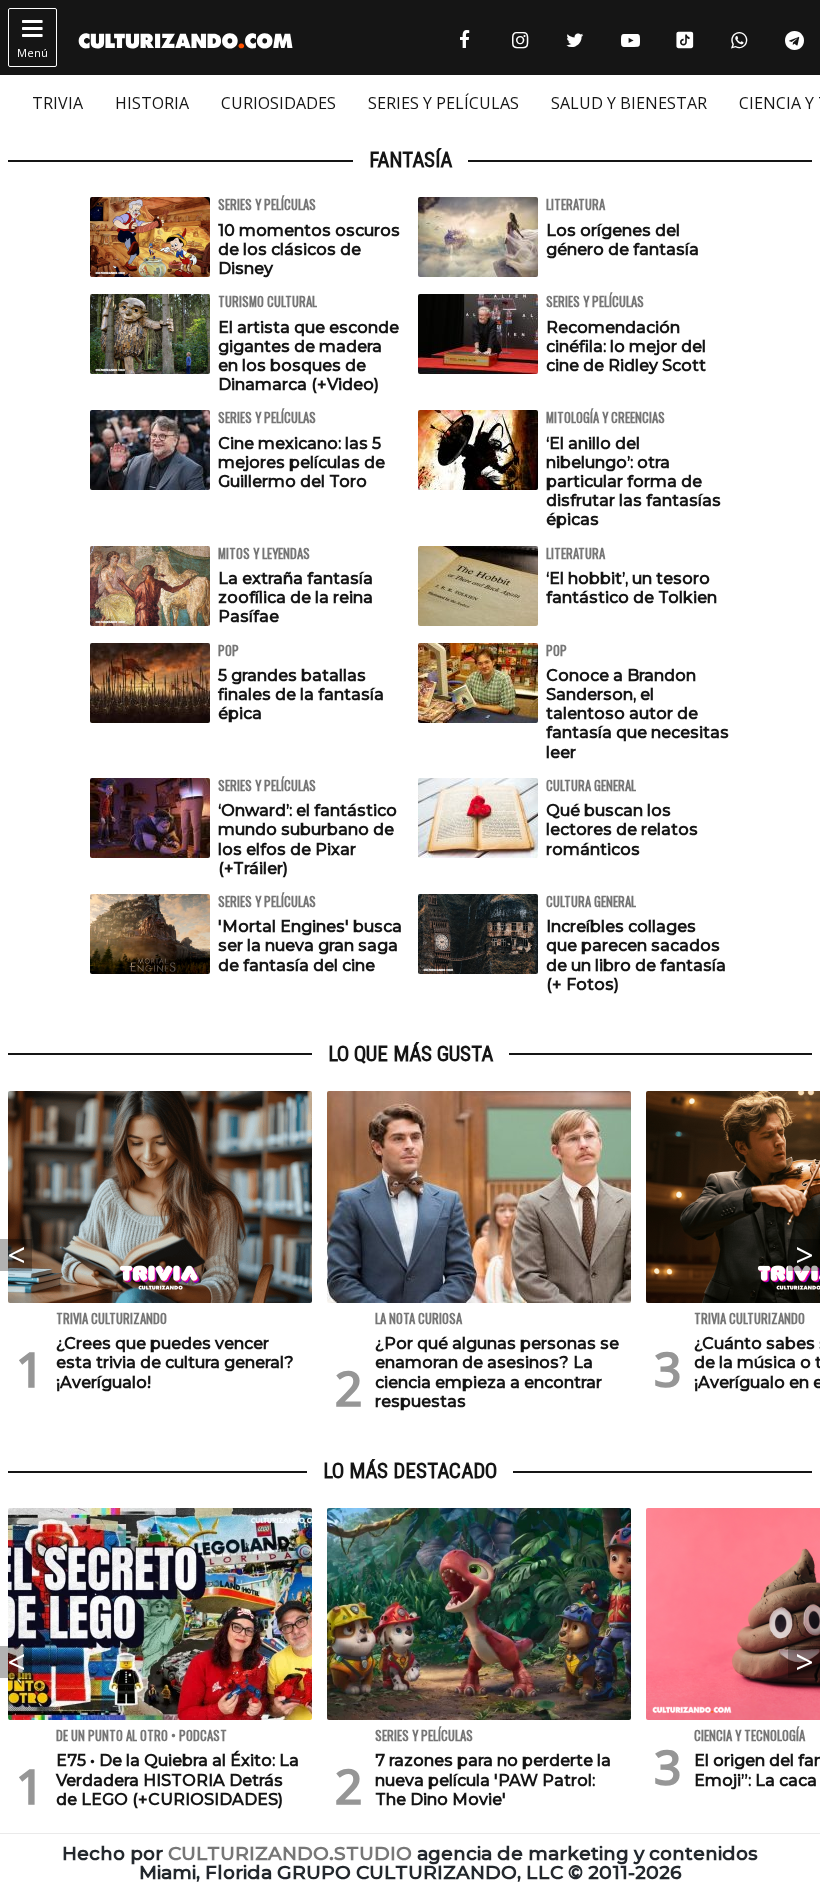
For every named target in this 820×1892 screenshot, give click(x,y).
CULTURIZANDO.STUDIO (290, 1853)
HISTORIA (152, 103)
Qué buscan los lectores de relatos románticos (622, 829)
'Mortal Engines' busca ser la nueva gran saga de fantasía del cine (310, 945)
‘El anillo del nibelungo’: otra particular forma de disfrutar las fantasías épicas (633, 482)
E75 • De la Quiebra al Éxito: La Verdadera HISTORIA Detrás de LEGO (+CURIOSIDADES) (177, 1779)
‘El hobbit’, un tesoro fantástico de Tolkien (631, 588)
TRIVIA (57, 103)
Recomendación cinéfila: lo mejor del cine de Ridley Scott (626, 346)
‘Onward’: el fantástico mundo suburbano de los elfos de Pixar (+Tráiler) (307, 839)
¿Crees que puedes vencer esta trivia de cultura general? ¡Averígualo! (175, 1362)
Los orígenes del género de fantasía (622, 240)
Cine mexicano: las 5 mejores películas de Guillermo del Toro (301, 462)
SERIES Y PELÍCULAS (443, 103)
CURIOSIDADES (278, 103)
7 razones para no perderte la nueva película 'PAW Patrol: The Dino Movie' (493, 1779)
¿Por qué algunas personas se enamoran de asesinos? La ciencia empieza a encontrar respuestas (497, 1372)
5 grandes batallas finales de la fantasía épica (301, 694)
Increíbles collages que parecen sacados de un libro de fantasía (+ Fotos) (636, 955)
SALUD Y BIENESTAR (629, 103)
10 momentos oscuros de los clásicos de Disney (309, 249)
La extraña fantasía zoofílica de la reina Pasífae (295, 597)
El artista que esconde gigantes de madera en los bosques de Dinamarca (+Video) (308, 356)
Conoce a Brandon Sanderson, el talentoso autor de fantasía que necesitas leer (637, 714)
